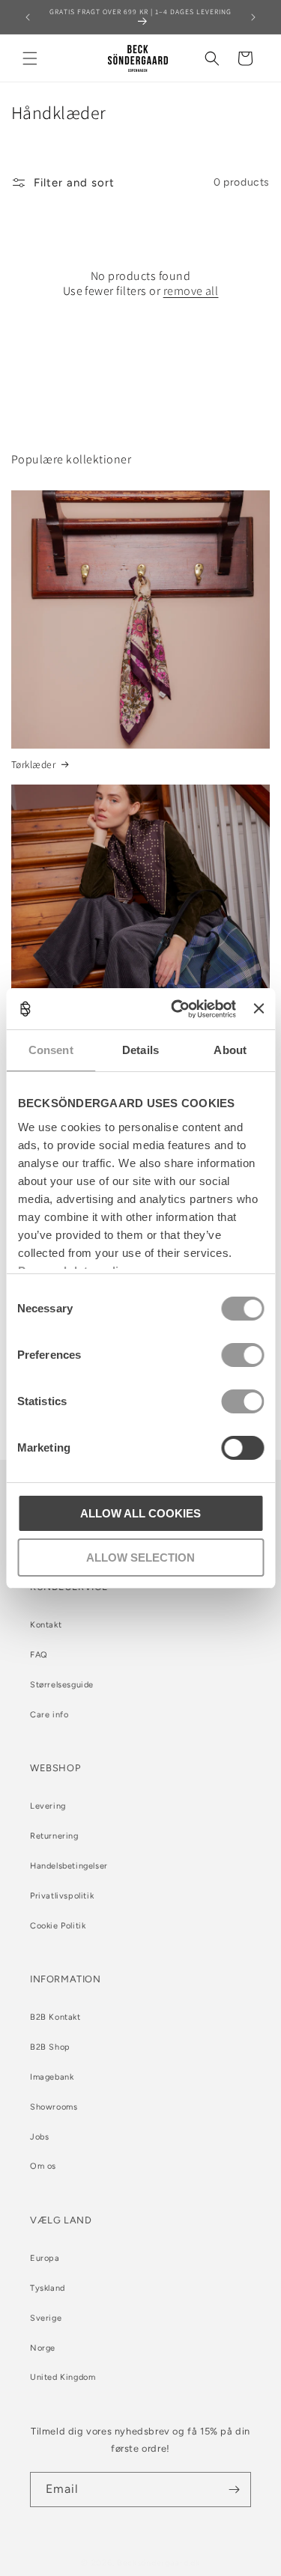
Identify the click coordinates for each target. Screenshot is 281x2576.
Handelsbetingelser (69, 1866)
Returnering (54, 1836)
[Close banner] (259, 1008)
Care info (49, 1715)
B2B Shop (50, 2047)
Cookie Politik (58, 1926)
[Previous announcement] (28, 17)
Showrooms (54, 2107)
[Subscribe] (234, 2490)
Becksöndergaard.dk (158, 2563)
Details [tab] (140, 1050)
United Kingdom (63, 2377)
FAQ (39, 1655)
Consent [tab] (51, 1050)
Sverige (46, 2318)
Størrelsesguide (62, 1685)
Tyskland (48, 2288)
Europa (45, 2258)
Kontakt (46, 1625)
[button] (30, 58)
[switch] (242, 1355)
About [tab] (230, 1050)
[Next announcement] (253, 17)
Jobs (39, 2137)
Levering (48, 1806)
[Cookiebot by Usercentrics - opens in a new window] (176, 1009)
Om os (43, 2166)
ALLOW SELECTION (140, 1558)
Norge (43, 2348)
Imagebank (52, 2077)
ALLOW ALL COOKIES (140, 1513)
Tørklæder (33, 765)
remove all (191, 291)
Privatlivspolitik (62, 1896)
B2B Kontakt (55, 2017)
